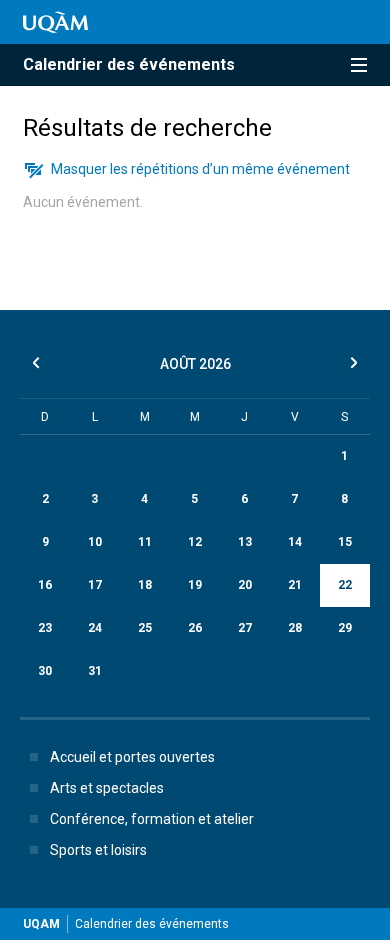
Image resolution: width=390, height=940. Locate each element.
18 (145, 585)
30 (45, 671)
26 (195, 628)
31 (95, 671)
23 (45, 628)
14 (295, 542)
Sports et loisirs (98, 850)
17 (95, 585)
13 (245, 542)
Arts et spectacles (107, 788)
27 (245, 628)
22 (345, 585)
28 (295, 628)
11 (145, 542)
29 (345, 628)
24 (95, 628)
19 (195, 585)
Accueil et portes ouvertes (132, 757)
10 (95, 542)
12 (195, 542)
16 (45, 585)
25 (145, 628)
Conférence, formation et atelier (152, 819)
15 (345, 542)
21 (295, 585)
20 (245, 585)
